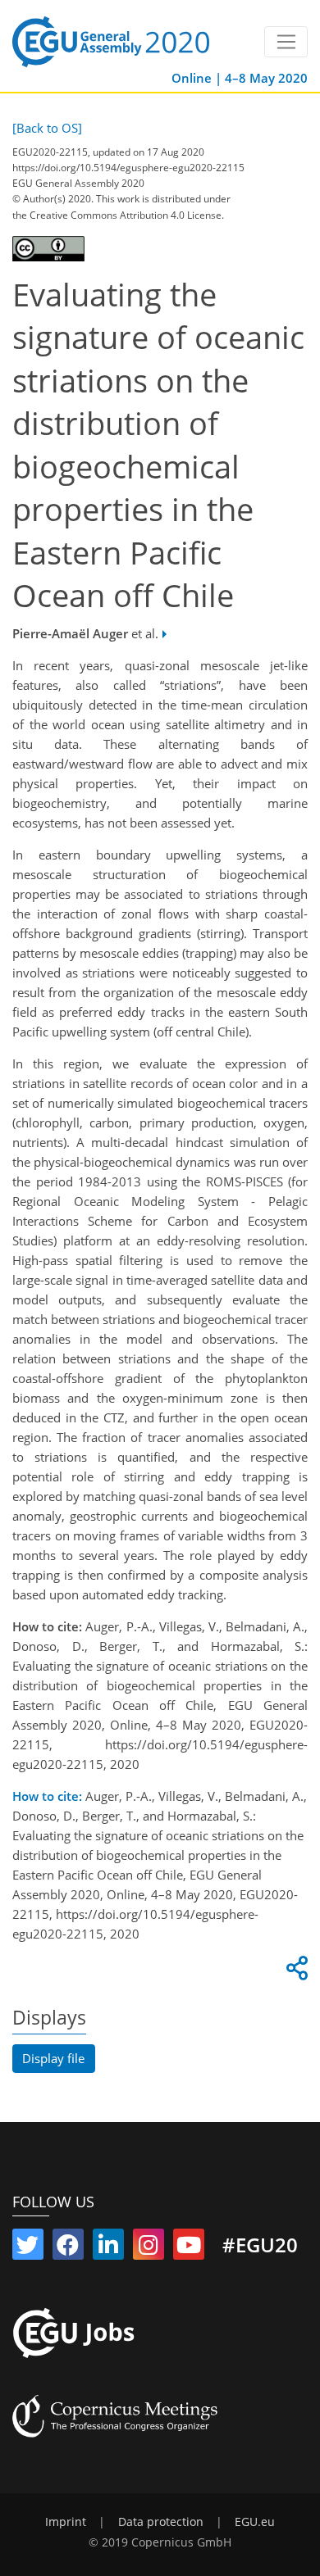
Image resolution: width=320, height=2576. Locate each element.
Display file (53, 2058)
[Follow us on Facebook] (68, 2248)
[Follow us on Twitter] (28, 2248)
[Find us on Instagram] (149, 2248)
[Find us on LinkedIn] (108, 2248)
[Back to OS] (47, 128)
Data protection (161, 2522)
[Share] (295, 1972)
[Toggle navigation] (286, 42)
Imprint (66, 2522)
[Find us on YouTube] (189, 2248)
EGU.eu (255, 2522)
